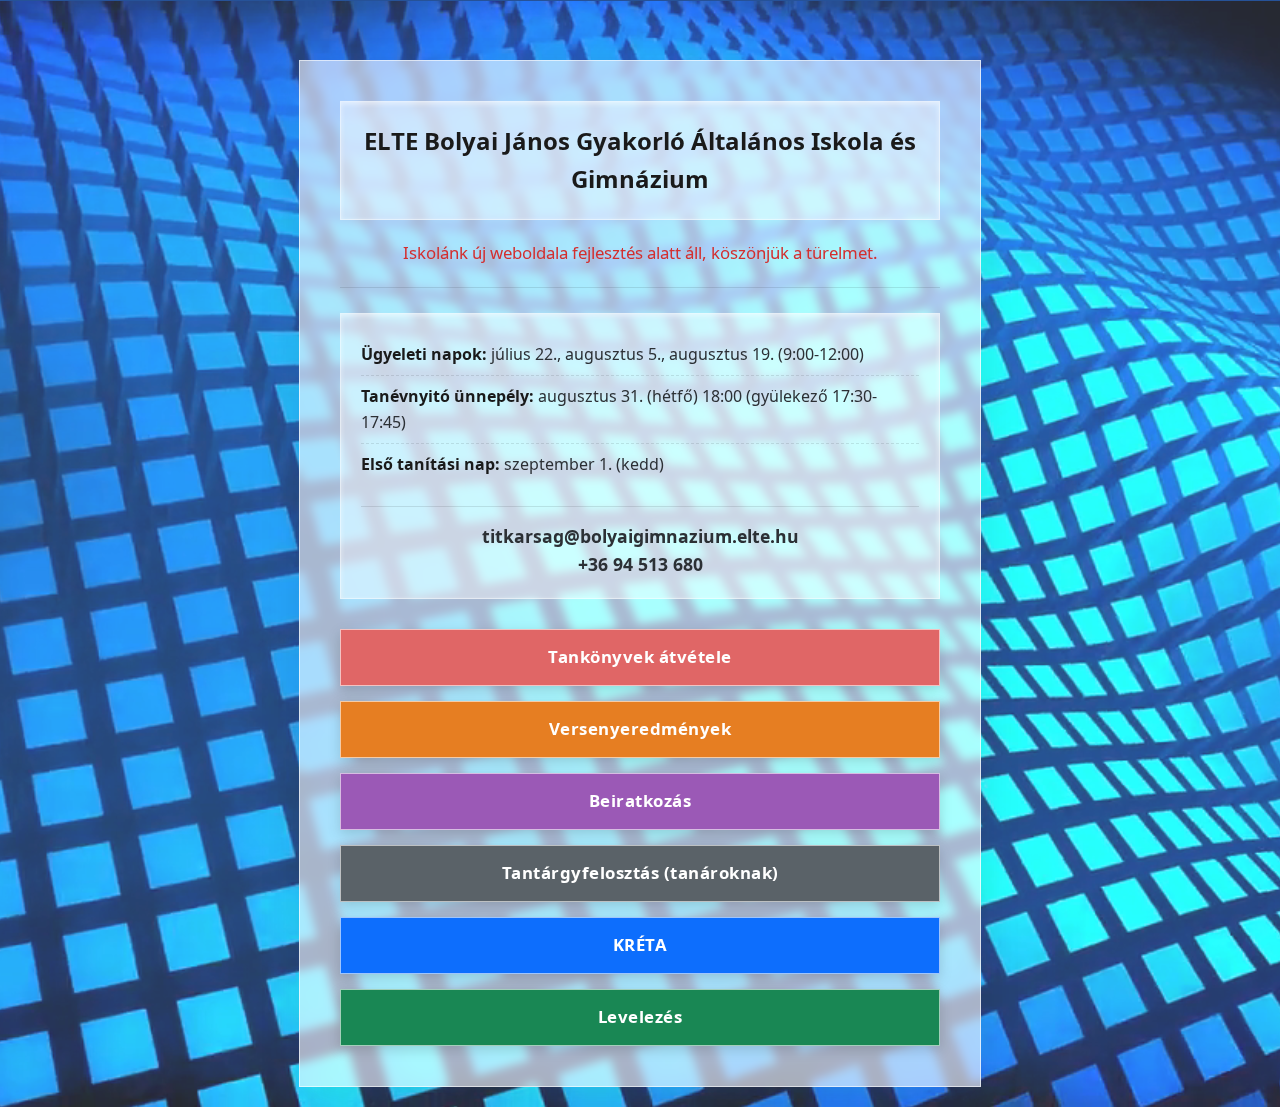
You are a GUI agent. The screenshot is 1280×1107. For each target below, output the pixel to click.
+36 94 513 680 (640, 564)
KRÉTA (640, 944)
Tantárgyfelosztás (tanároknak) (640, 872)
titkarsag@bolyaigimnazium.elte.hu (640, 536)
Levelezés (640, 1016)
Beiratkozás (640, 800)
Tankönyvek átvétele (640, 657)
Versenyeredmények (640, 728)
